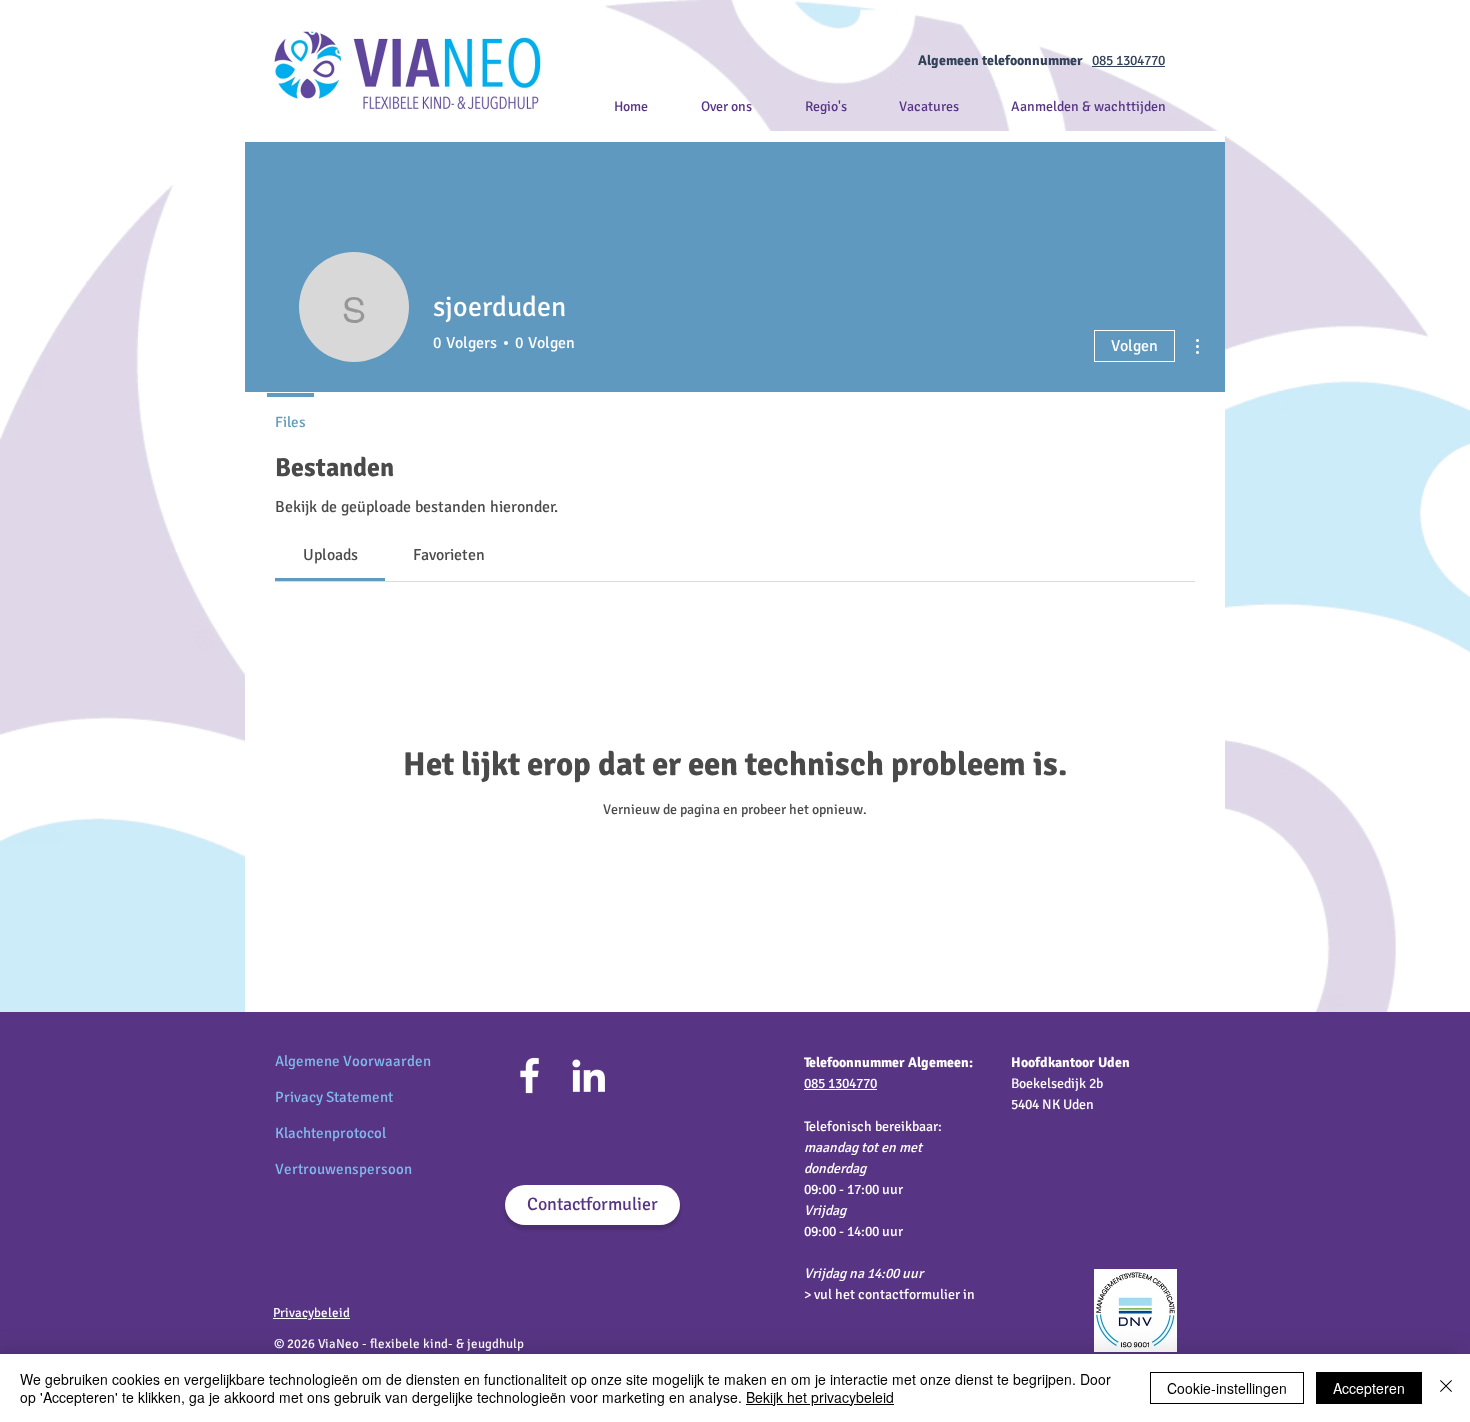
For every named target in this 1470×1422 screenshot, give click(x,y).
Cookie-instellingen (1227, 1388)
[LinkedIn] (588, 1075)
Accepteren (1369, 1388)
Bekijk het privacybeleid (820, 1397)
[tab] (330, 555)
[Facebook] (529, 1075)
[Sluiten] (1446, 1388)
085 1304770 (1128, 60)
